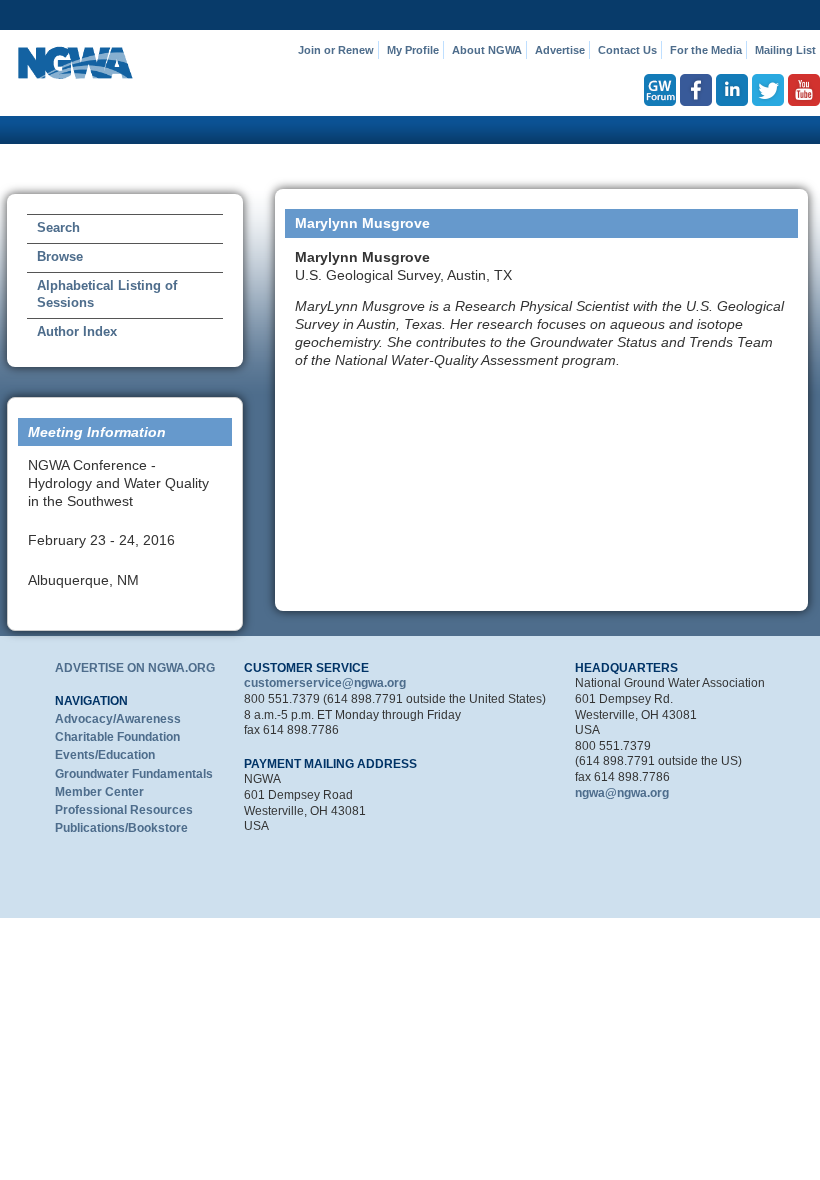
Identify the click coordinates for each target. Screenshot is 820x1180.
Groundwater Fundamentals (134, 774)
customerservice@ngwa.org (325, 683)
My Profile (413, 50)
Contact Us (627, 50)
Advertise (560, 50)
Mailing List (785, 50)
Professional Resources (124, 810)
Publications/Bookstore (121, 828)
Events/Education (105, 755)
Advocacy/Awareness (118, 719)
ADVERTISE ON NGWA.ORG (135, 668)
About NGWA (487, 50)
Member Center (99, 792)
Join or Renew (336, 50)
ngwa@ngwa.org (622, 793)
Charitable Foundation (117, 737)
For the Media (706, 50)
